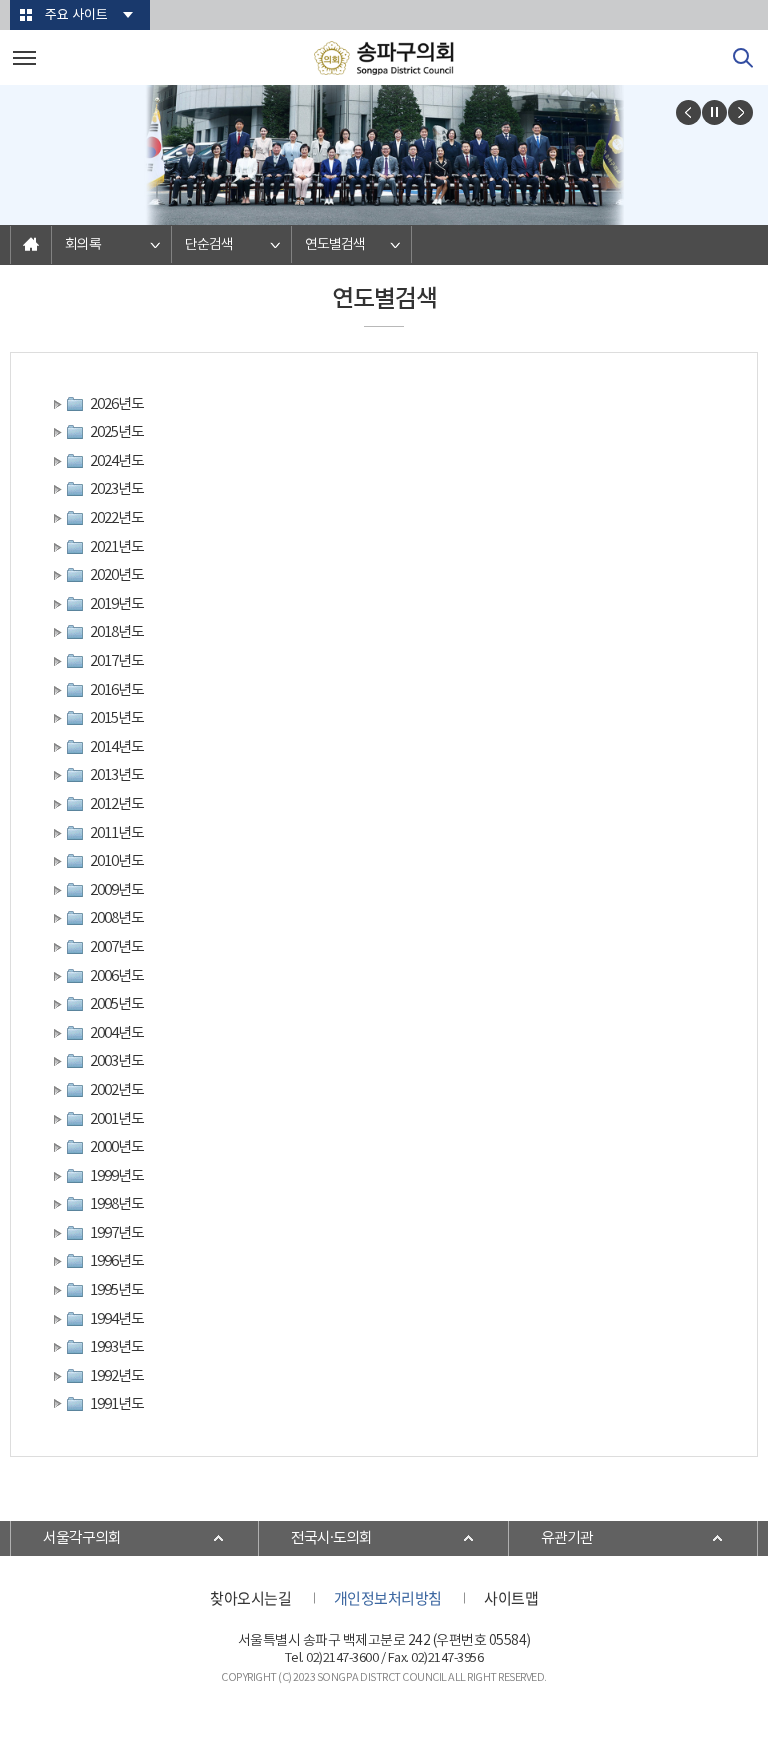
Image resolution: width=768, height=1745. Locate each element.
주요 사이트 (76, 15)
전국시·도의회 (331, 1538)
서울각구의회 (82, 1538)
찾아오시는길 (250, 1598)
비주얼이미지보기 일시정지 (714, 112)
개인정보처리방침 (388, 1598)
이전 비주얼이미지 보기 (688, 112)
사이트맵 (511, 1598)
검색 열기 (743, 58)
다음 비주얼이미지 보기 (740, 112)
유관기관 (567, 1538)
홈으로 (31, 245)
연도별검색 (335, 245)
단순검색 (209, 245)
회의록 (83, 245)
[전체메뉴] (24, 57)
